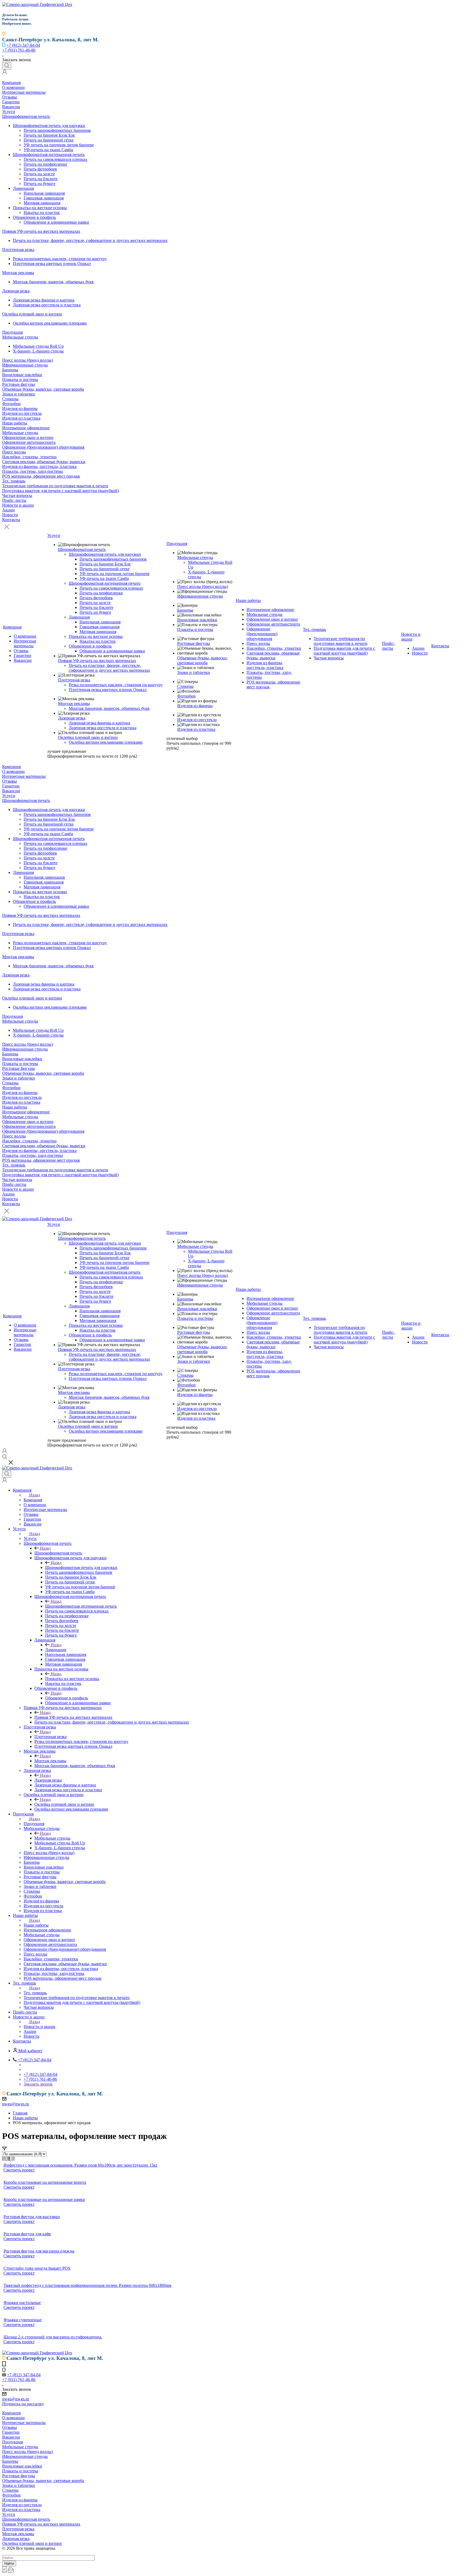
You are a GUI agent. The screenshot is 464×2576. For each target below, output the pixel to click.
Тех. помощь (14, 481)
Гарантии (11, 102)
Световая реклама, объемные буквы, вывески (44, 462)
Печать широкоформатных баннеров (57, 130)
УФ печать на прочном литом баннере (59, 145)
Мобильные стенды (20, 337)
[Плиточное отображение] (4, 2159)
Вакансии (11, 107)
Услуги (9, 112)
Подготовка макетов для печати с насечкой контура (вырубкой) (60, 491)
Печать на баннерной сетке (49, 140)
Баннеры (10, 370)
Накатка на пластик (42, 212)
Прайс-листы (14, 500)
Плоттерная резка (18, 250)
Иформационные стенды (25, 365)
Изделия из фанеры (20, 408)
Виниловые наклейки (22, 375)
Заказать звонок (38, 2084)
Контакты (11, 520)
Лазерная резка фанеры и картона (44, 300)
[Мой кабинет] (5, 73)
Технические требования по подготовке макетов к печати (55, 486)
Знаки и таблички (19, 394)
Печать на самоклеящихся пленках (55, 159)
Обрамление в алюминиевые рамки (56, 222)
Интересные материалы (24, 92)
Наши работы (15, 423)
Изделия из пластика (21, 418)
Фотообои (11, 404)
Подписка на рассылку (23, 2404)
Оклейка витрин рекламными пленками (50, 323)
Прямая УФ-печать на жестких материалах (41, 231)
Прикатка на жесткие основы (40, 208)
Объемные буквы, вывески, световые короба (43, 389)
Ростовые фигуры (19, 384)
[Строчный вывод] (9, 2159)
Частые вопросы (17, 495)
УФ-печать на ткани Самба (48, 150)
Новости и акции (18, 505)
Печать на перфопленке (45, 164)
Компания (11, 83)
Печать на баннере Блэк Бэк (49, 135)
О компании (13, 87)
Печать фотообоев (40, 169)
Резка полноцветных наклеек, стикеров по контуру (60, 259)
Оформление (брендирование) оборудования (43, 447)
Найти (9, 2564)
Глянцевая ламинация (44, 198)
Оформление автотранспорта (29, 442)
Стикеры (10, 399)
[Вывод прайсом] (13, 2159)
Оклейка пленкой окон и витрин (32, 314)
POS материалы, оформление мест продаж (41, 476)
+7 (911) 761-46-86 (19, 50)
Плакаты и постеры (20, 379)
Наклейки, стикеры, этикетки (29, 457)
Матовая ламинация (42, 203)
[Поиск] (7, 66)
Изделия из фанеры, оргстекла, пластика (39, 466)
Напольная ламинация (44, 193)
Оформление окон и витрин (28, 437)
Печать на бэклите (41, 179)
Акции (8, 510)
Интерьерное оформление (26, 428)
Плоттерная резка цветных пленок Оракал (52, 264)
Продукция (12, 332)
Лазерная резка (16, 291)
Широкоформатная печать (26, 116)
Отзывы (10, 97)
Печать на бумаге (39, 184)
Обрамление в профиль (34, 217)
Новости (10, 515)
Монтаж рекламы (18, 273)
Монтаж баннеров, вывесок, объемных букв (53, 282)
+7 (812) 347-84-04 (23, 45)
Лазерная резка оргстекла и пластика (47, 305)
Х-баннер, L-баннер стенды (38, 351)
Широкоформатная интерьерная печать (49, 155)
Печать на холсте (39, 174)
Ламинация (23, 188)
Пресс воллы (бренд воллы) (28, 360)
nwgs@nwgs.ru (16, 2104)
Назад (35, 1495)
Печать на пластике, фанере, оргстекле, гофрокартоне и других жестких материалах (90, 240)
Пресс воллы (14, 452)
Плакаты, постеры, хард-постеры (32, 471)
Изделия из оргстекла (22, 413)
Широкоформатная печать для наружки (49, 126)
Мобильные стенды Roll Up (38, 346)
